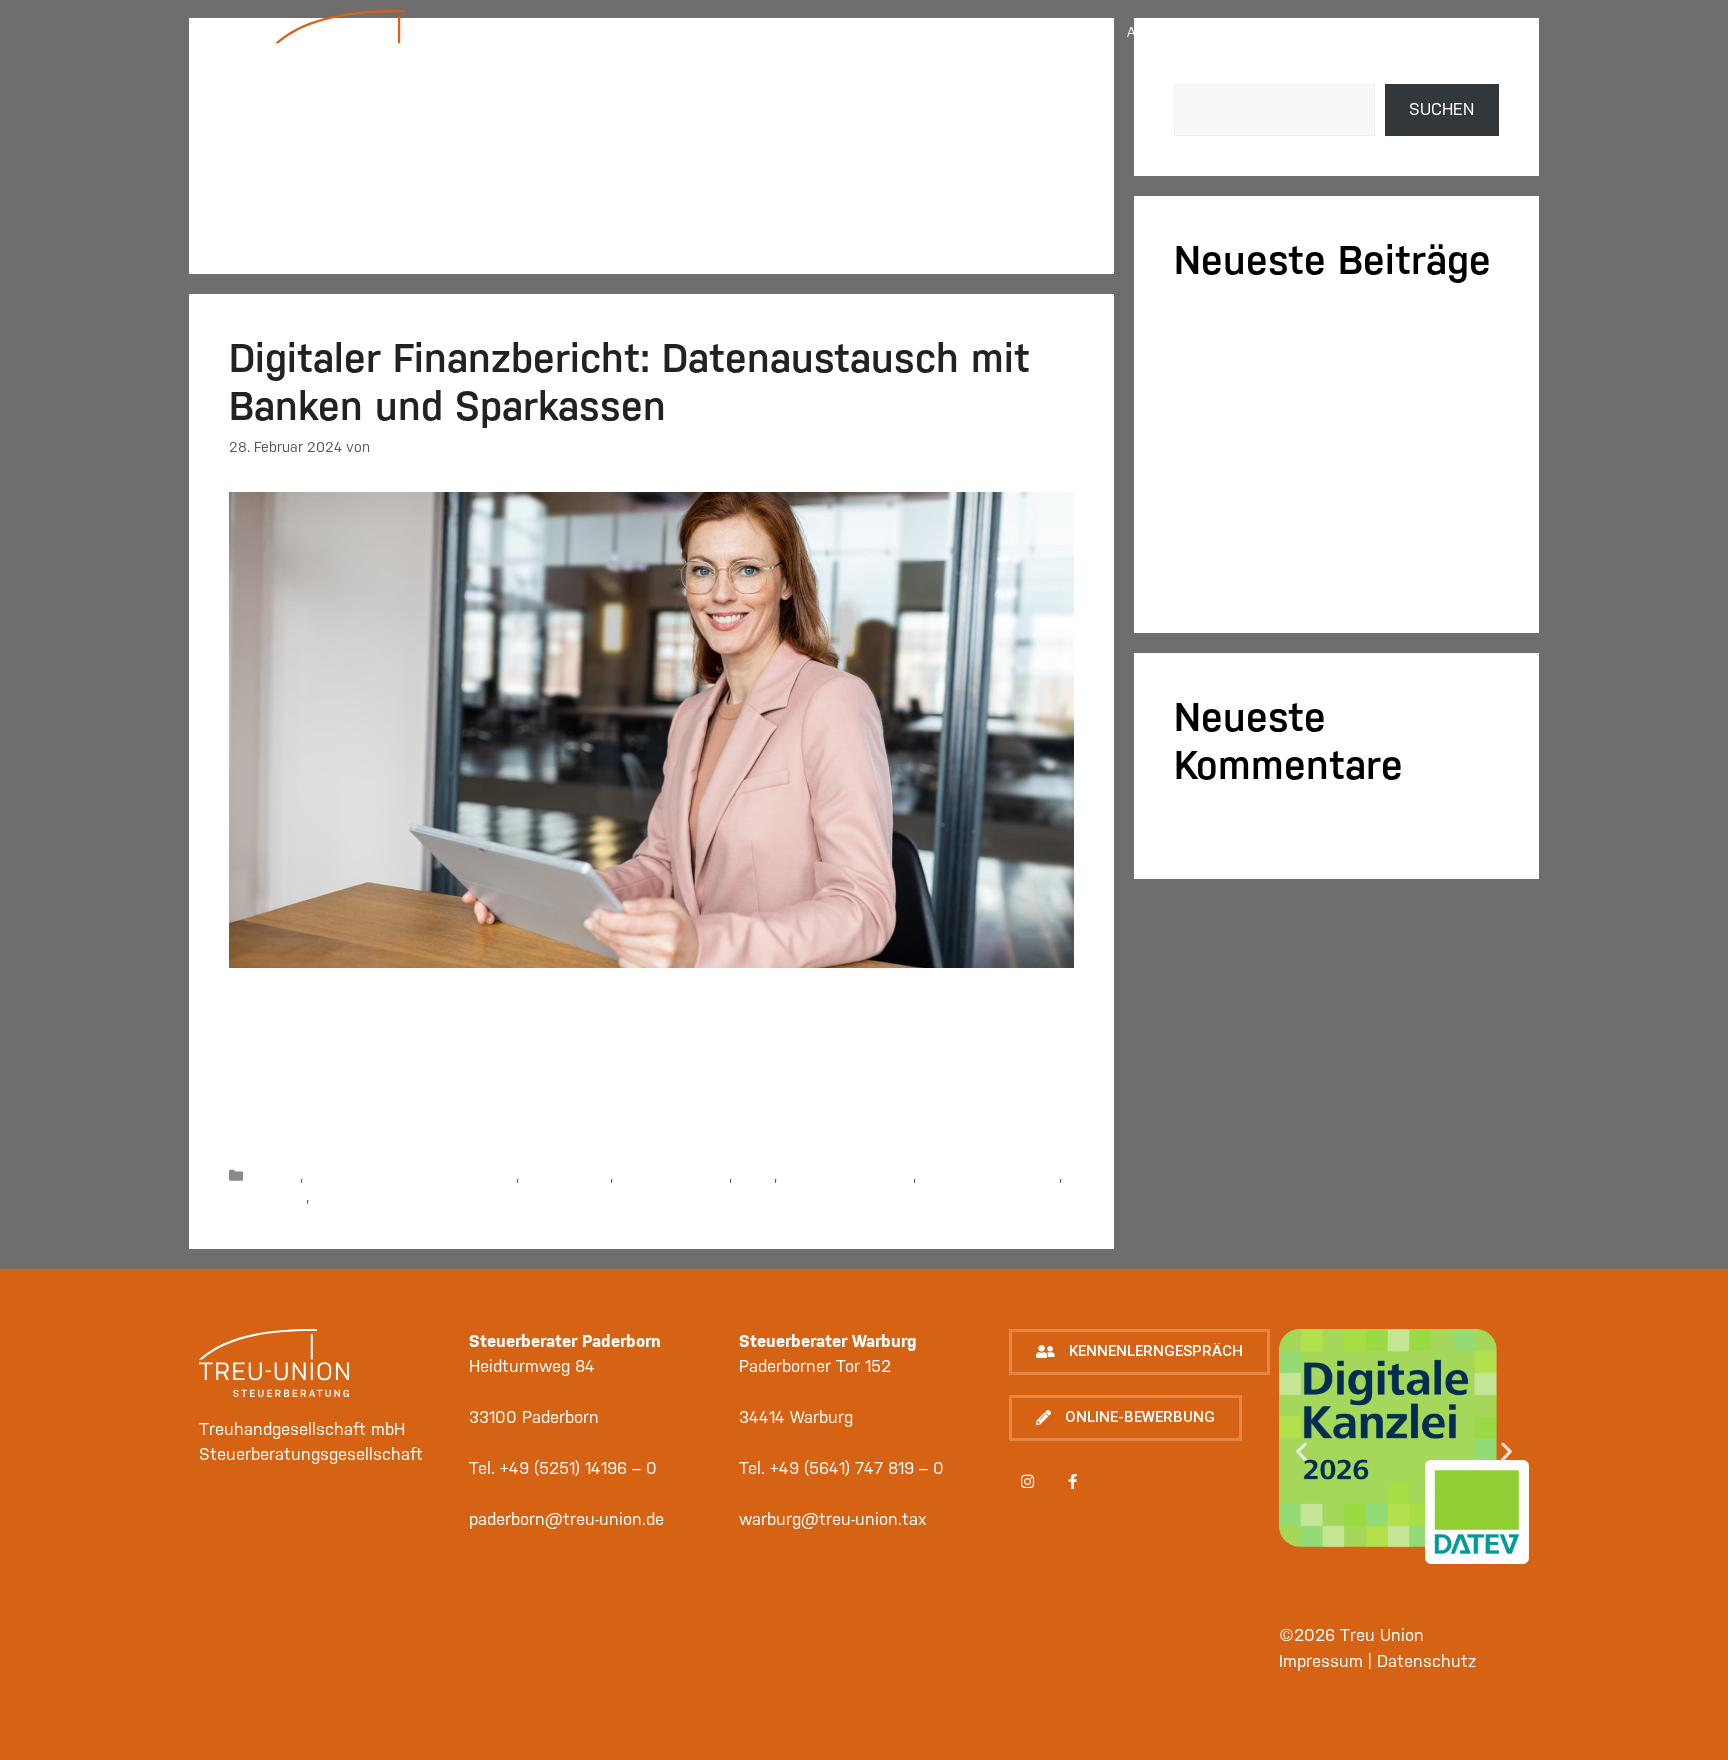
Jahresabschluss (673, 1176)
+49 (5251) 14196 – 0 (578, 1468)
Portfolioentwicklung (847, 1176)
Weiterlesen (899, 1123)
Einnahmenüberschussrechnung (411, 1176)
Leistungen (830, 32)
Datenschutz (1426, 1661)
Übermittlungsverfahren (390, 1197)
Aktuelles (1164, 32)
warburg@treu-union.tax (833, 1519)
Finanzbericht (566, 1176)
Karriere (998, 32)
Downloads (1448, 76)
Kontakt (1308, 32)
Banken (276, 1176)
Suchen (1441, 109)
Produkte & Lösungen (989, 1176)
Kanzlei (666, 32)
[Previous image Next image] (1404, 1466)
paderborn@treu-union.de (566, 1519)
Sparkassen (267, 1197)
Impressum (1452, 32)
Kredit (755, 1176)
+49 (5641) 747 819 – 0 (857, 1468)
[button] (1139, 1352)
